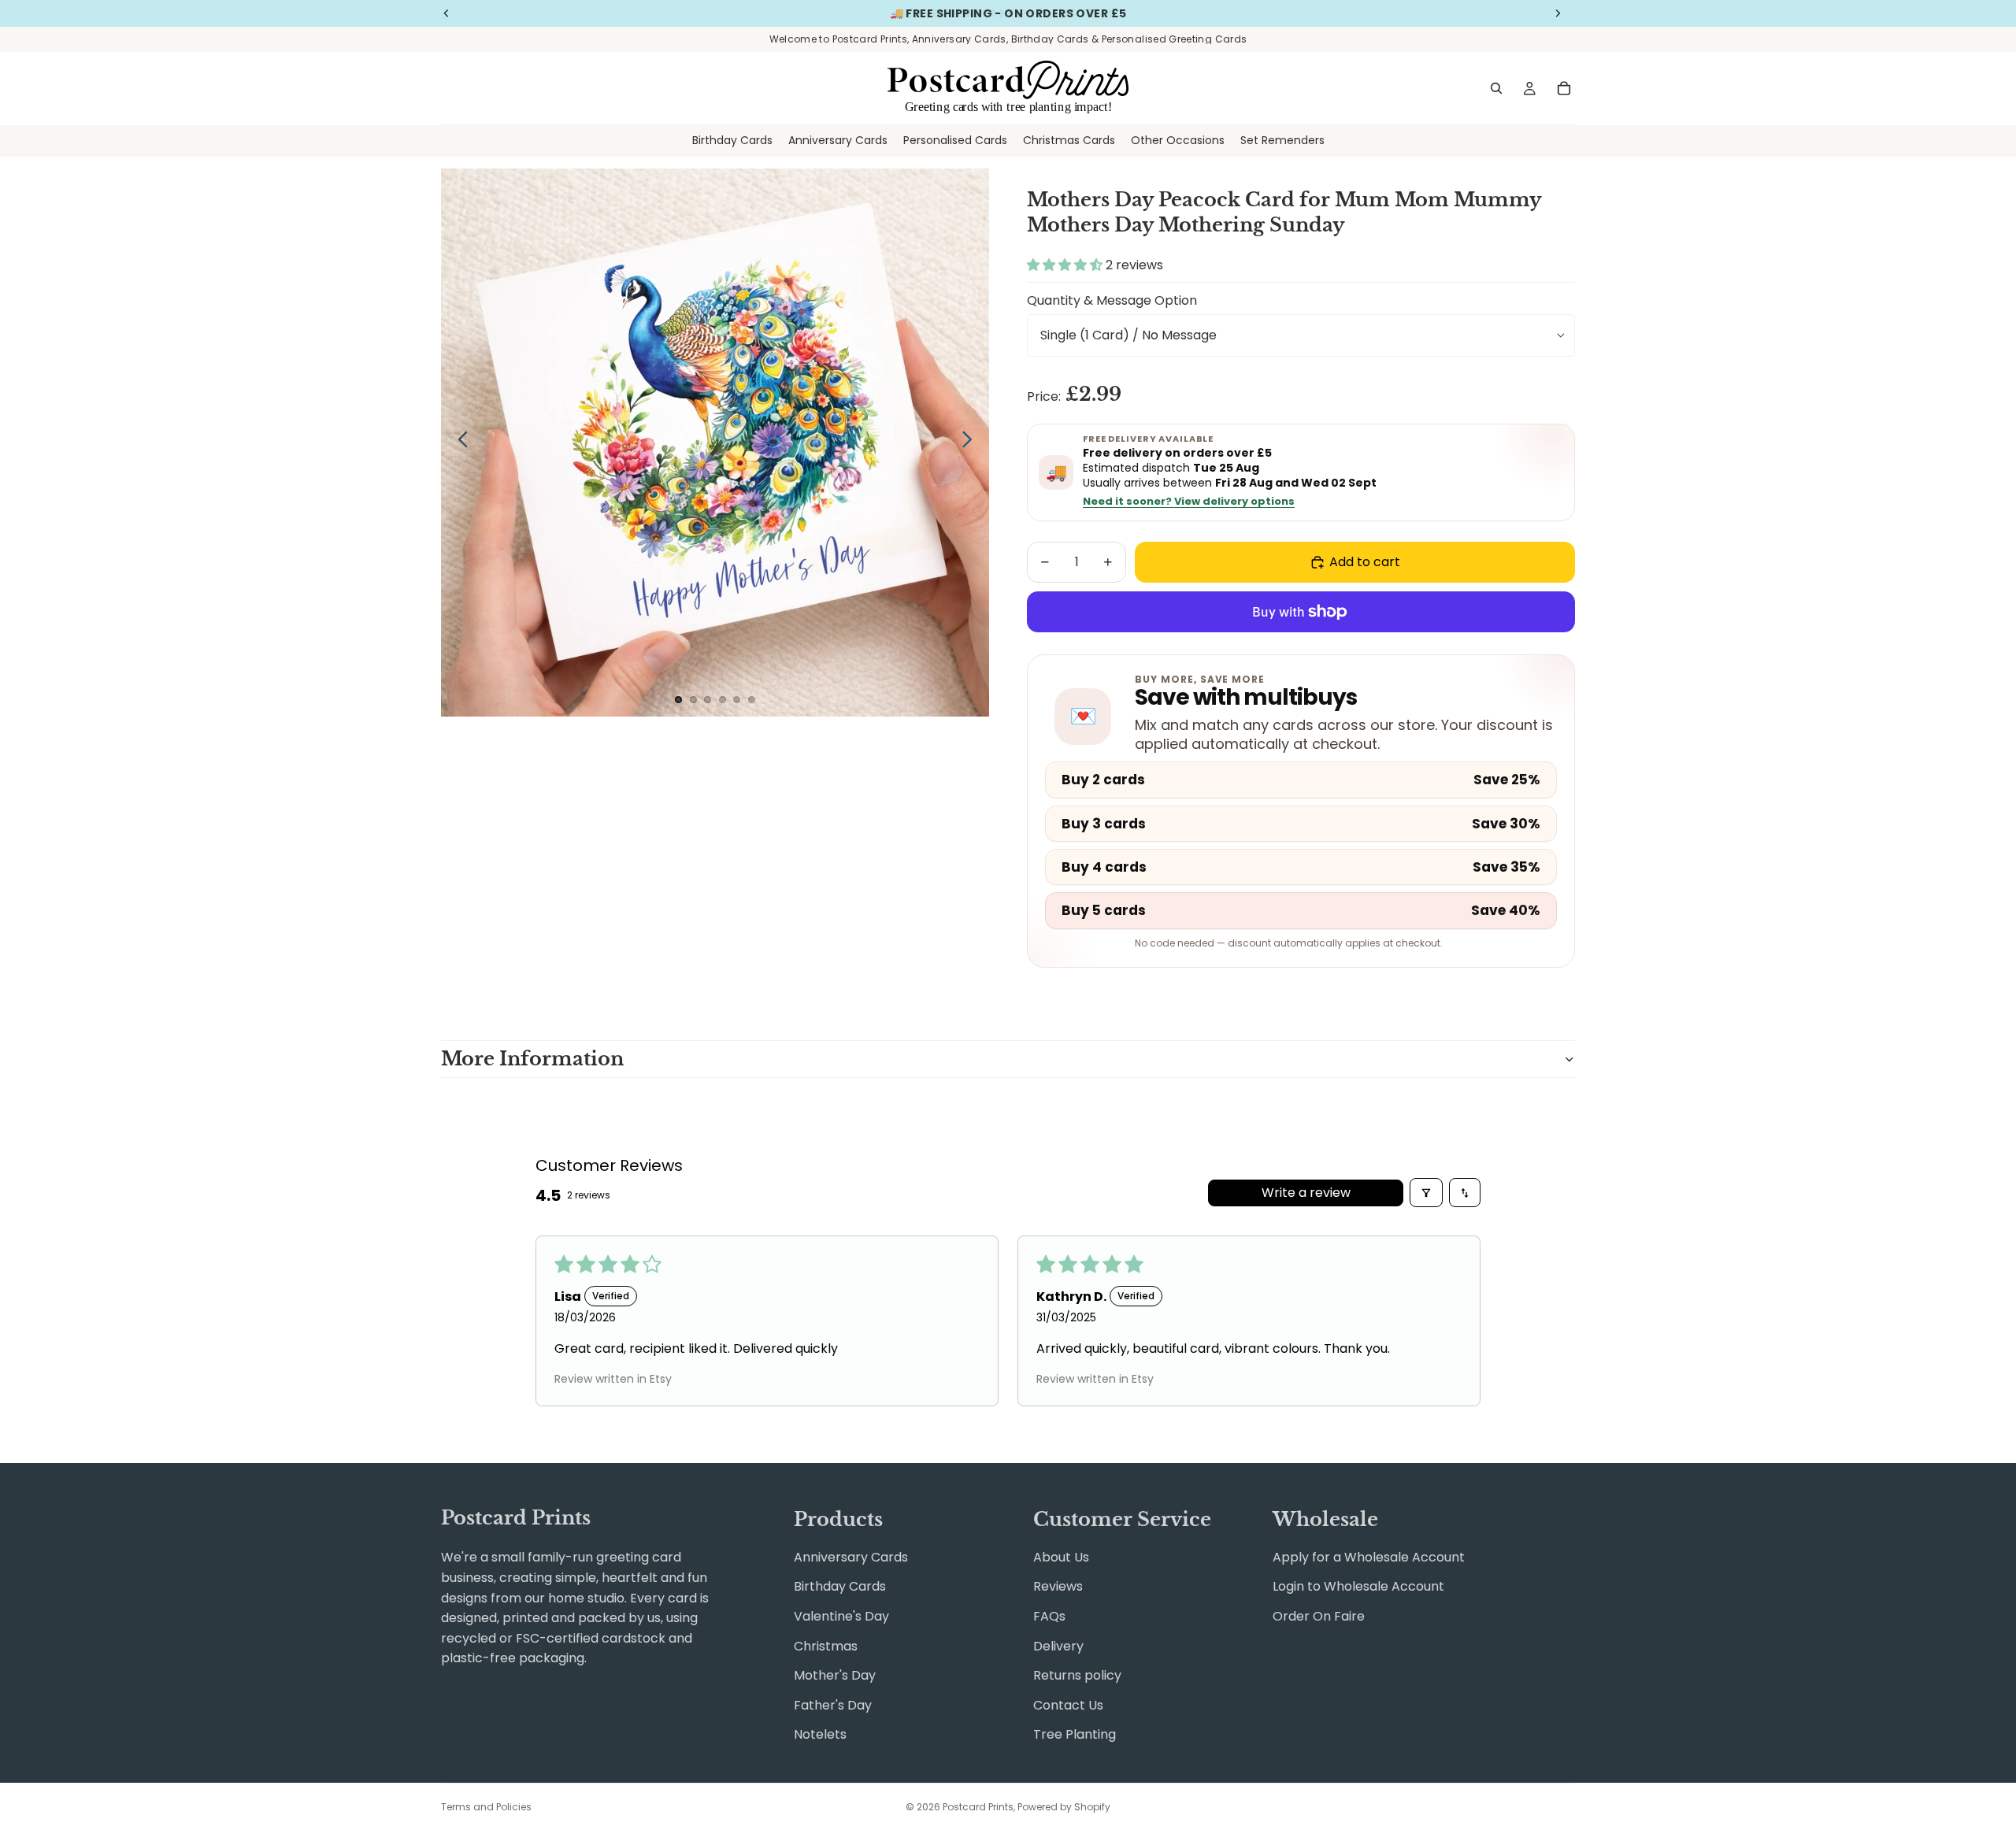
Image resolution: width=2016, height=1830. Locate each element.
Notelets (820, 1734)
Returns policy (1077, 1675)
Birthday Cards (840, 1586)
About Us (1061, 1557)
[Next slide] (971, 443)
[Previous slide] (459, 443)
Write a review (1306, 1193)
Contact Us (1068, 1705)
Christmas (826, 1646)
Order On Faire (1319, 1616)
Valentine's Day (841, 1616)
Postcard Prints (978, 1807)
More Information (532, 1059)
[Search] (1496, 88)
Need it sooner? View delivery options (1189, 502)
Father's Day (833, 1705)
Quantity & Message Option (1112, 300)
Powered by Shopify (1064, 1807)
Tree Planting (1075, 1734)
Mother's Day (835, 1675)
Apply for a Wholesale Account (1369, 1557)
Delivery (1058, 1646)
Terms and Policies (486, 1807)
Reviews (1058, 1586)
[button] (1066, 265)
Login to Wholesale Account (1358, 1586)
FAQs (1049, 1616)
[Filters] (1426, 1193)
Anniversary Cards (851, 1557)
